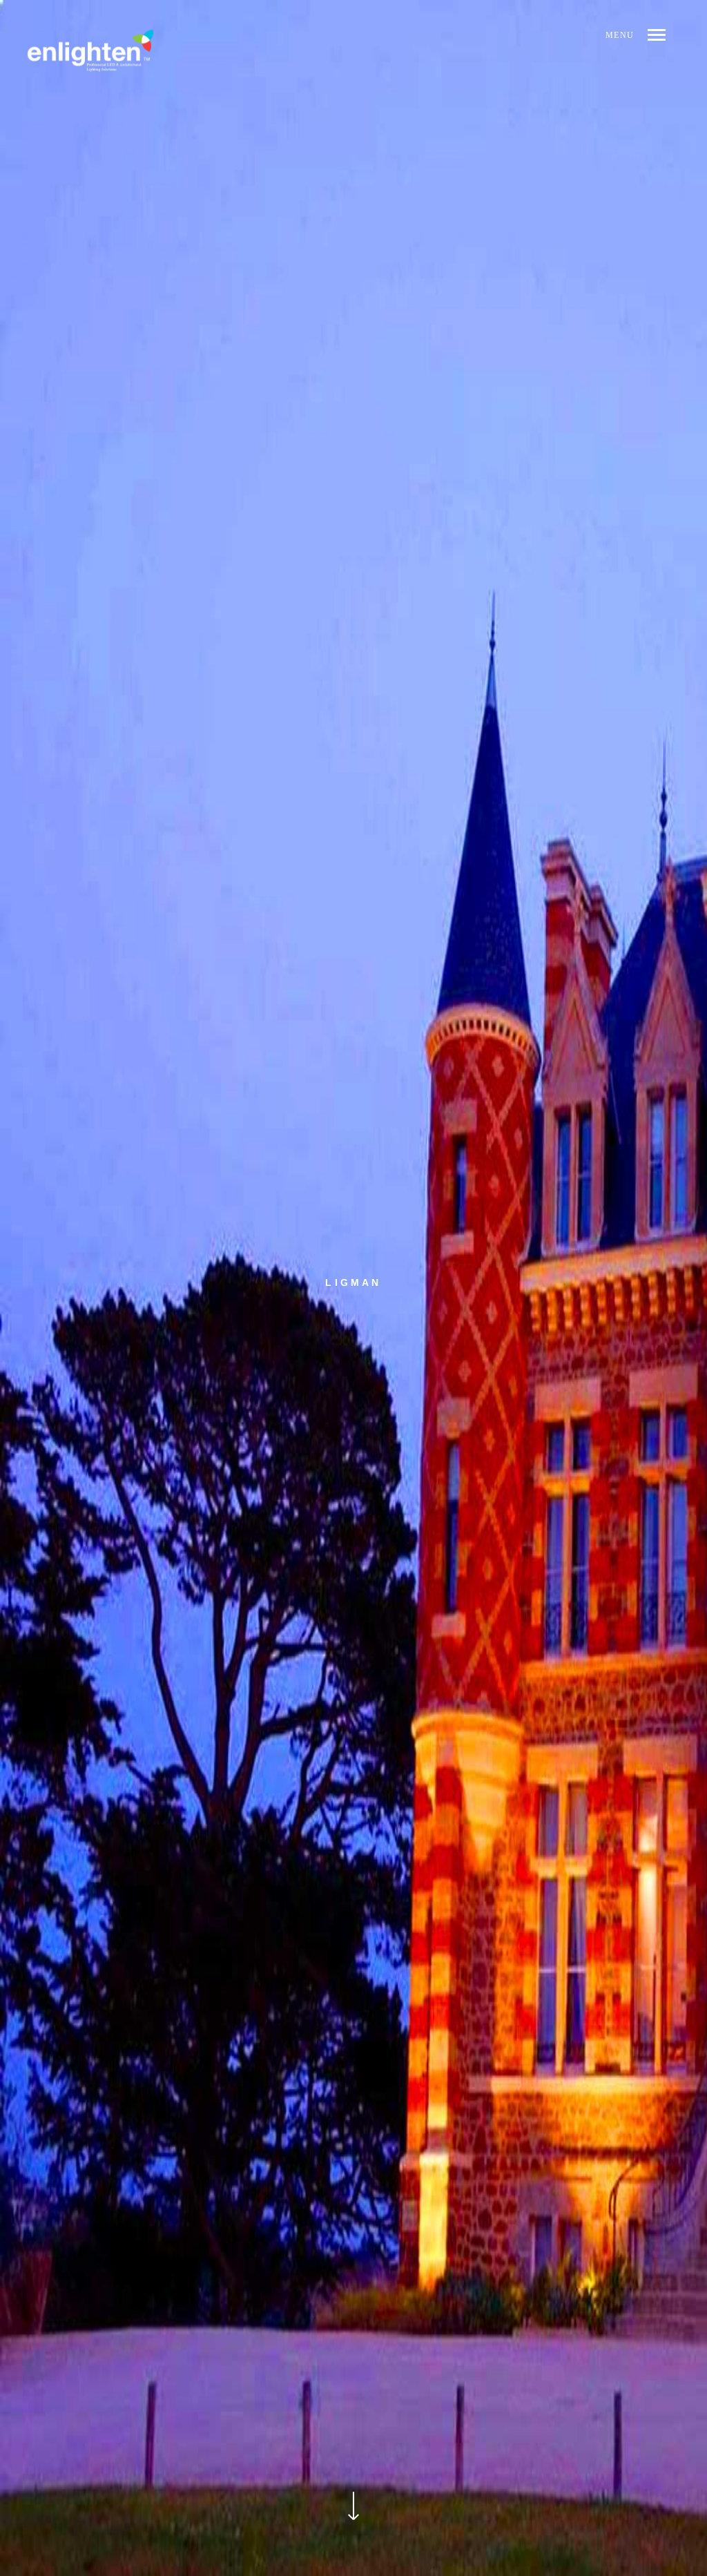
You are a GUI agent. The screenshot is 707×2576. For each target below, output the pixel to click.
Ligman (353, 1282)
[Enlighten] (90, 50)
